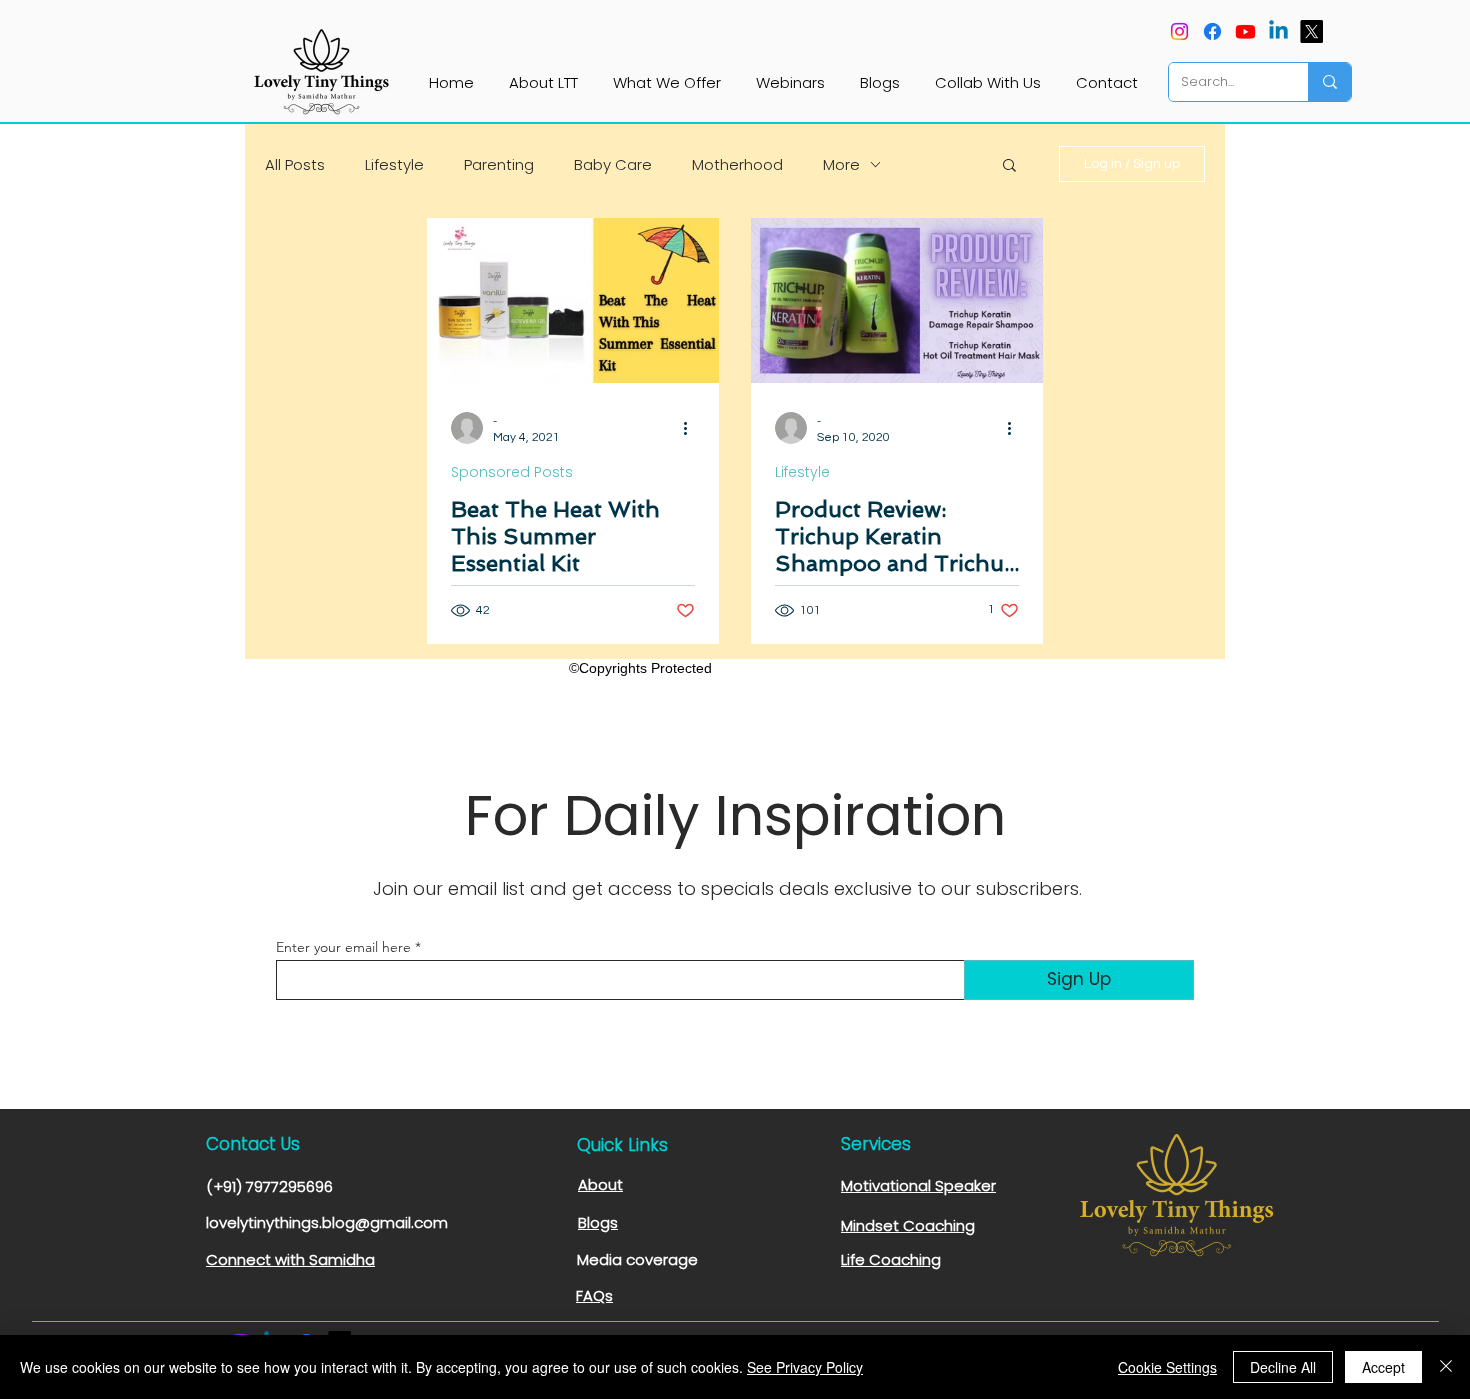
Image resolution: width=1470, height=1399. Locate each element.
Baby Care (613, 164)
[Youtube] (1245, 31)
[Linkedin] (1278, 31)
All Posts (295, 164)
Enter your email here (343, 947)
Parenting (499, 164)
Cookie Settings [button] (1167, 1367)
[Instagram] (1179, 31)
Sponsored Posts (512, 472)
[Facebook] (1212, 31)
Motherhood (737, 164)
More (841, 164)
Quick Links (622, 1145)
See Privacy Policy (805, 1367)
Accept (1383, 1367)
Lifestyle (394, 164)
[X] (1311, 31)
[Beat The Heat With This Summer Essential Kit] (573, 300)
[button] (1009, 166)
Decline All (1283, 1367)
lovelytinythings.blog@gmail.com (327, 1222)
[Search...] (1329, 82)
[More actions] (692, 428)
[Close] (1446, 1367)
